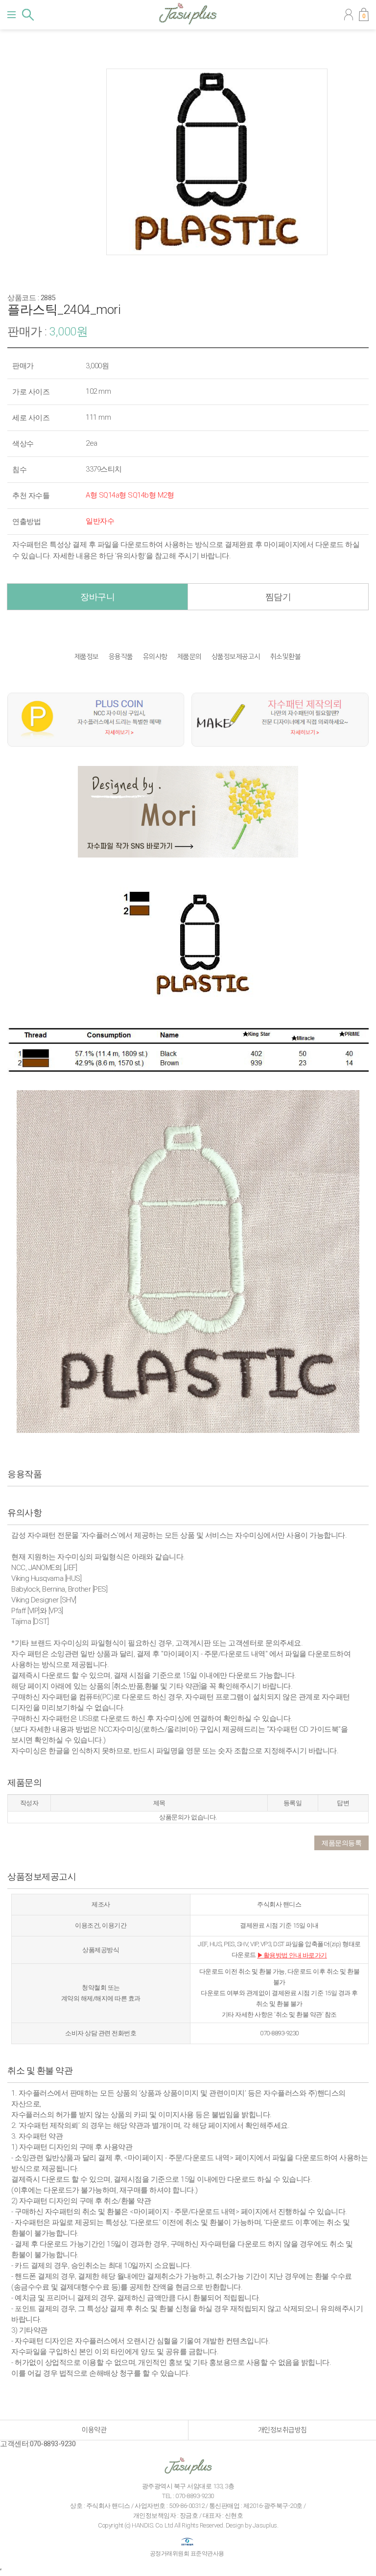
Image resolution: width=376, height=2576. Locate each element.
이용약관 (94, 2430)
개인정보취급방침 (282, 2430)
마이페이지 (349, 15)
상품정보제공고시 (236, 657)
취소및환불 (286, 657)
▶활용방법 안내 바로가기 (292, 1955)
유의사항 (155, 657)
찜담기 (278, 597)
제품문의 (189, 657)
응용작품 (121, 657)
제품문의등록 (341, 1843)
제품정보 (87, 657)
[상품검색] (28, 15)
